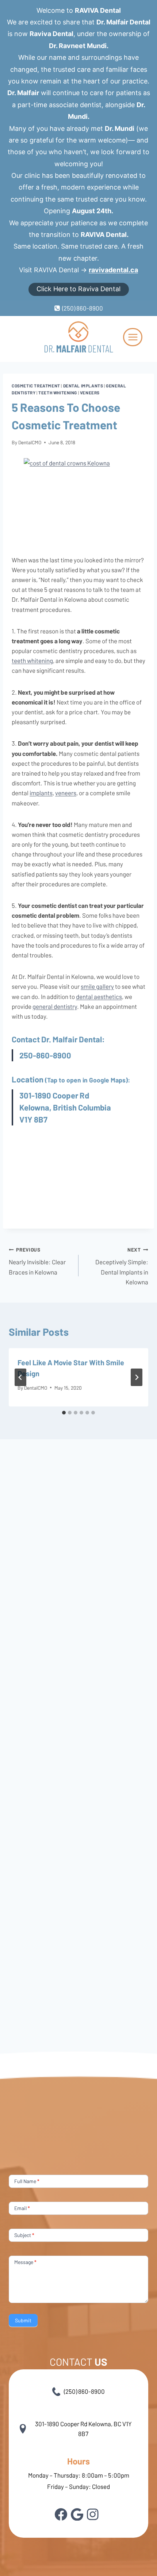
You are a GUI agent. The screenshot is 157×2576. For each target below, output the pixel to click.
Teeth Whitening (58, 393)
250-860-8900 (45, 1055)
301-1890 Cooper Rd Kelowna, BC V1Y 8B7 (83, 2429)
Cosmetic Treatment (36, 386)
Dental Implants (83, 386)
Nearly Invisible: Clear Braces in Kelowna (37, 1261)
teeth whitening (32, 660)
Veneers (90, 393)
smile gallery (97, 986)
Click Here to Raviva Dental (78, 289)
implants (41, 793)
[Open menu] (133, 337)
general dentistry (55, 1006)
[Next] (137, 1377)
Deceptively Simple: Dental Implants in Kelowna (122, 1266)
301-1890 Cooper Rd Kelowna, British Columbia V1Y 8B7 (65, 1107)
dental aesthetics (99, 996)
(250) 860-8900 (84, 2391)
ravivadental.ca (113, 270)
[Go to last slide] (20, 1377)
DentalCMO (30, 442)
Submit (23, 2320)
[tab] (64, 1413)
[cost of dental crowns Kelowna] (78, 501)
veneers (66, 793)
